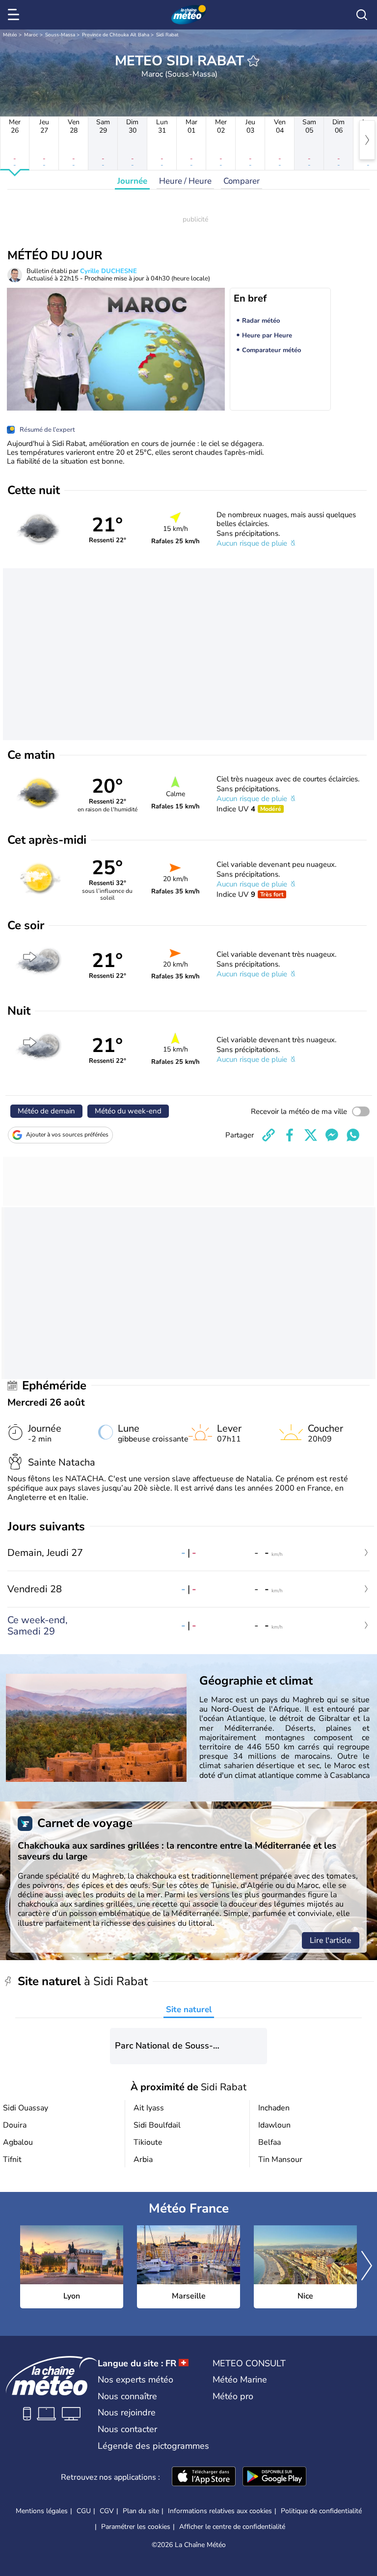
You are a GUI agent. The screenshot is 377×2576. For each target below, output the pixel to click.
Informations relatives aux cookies (220, 2511)
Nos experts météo (135, 2380)
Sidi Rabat (167, 35)
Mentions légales (42, 2511)
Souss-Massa (60, 35)
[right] (367, 140)
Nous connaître (127, 2396)
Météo (10, 35)
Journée (132, 181)
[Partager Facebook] (290, 1135)
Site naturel (189, 2009)
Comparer (242, 181)
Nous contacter (127, 2429)
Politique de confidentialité (321, 2511)
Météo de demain (46, 1111)
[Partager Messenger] (332, 1135)
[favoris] (253, 61)
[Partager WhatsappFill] (353, 1135)
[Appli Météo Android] (274, 2477)
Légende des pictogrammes (153, 2446)
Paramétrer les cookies (136, 2527)
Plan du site (141, 2511)
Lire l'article (331, 1940)
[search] (362, 15)
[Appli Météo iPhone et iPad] (204, 2477)
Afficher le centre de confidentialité (232, 2527)
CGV (107, 2511)
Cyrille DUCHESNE (108, 271)
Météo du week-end (128, 1111)
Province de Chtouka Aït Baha (116, 35)
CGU (84, 2511)
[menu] (15, 15)
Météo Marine (240, 2380)
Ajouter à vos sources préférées (67, 1135)
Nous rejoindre (127, 2412)
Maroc (31, 35)
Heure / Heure (185, 181)
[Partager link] (269, 1135)
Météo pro (233, 2396)
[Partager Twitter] (311, 1135)
